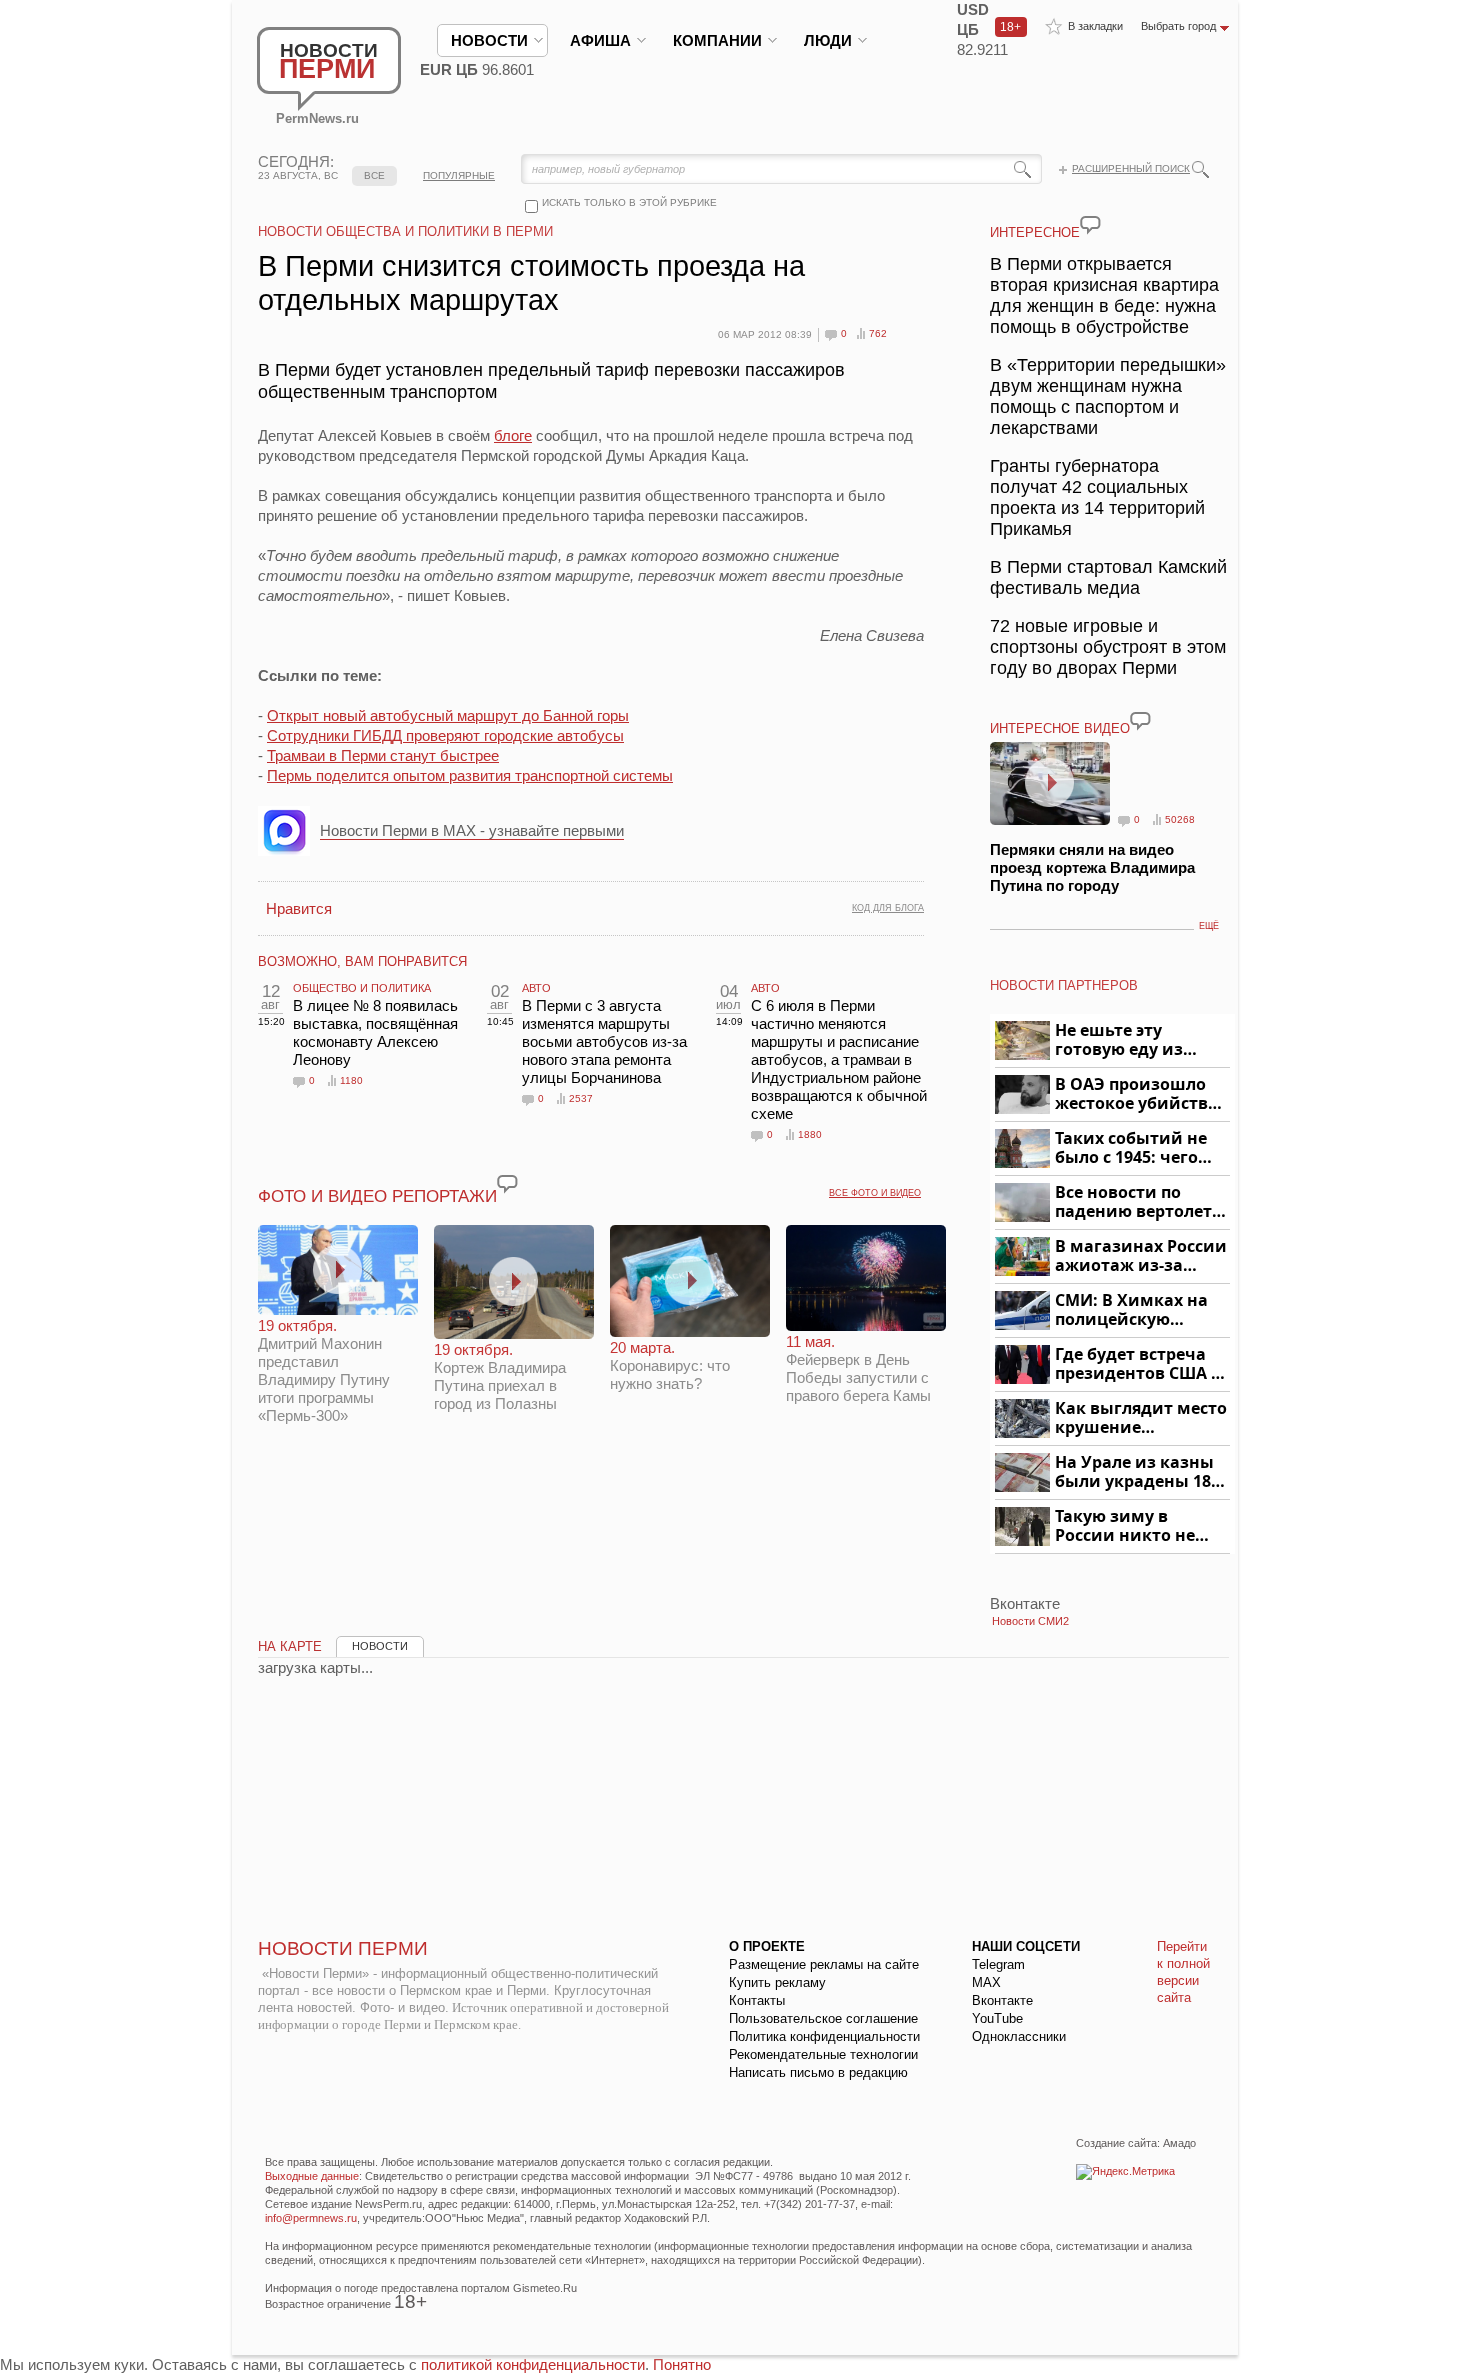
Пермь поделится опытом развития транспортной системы (470, 775)
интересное (1035, 232)
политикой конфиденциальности (533, 2364)
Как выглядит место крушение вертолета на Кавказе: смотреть (1141, 1418)
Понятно (682, 2364)
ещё (1209, 926)
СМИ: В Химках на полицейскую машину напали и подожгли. (1132, 1310)
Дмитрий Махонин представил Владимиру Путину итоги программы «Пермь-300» (324, 1370)
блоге (513, 435)
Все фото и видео (875, 1193)
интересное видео (1060, 728)
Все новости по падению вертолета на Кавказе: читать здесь (1138, 1202)
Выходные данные (312, 2176)
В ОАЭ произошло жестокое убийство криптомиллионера (1139, 1094)
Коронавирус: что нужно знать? (670, 1365)
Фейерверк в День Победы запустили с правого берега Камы (858, 1368)
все (374, 175)
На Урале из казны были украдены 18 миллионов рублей (1136, 1472)
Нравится (299, 908)
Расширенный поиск (1131, 168)
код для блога (888, 908)
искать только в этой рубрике (629, 202)
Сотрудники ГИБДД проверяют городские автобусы (445, 735)
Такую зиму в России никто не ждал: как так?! (1125, 1526)
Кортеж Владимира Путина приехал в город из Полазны (500, 1376)
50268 (1180, 819)
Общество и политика (362, 988)
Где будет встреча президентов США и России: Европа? (1139, 1364)
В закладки (1095, 26)
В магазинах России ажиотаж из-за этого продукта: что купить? (1141, 1256)
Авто (536, 988)
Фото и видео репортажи (377, 1196)
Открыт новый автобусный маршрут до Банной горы (448, 715)
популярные (459, 175)
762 (878, 333)
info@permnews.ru (311, 2218)
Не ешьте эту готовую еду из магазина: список (1130, 1040)
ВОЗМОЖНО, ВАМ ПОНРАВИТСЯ (362, 961)
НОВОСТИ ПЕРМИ (343, 1948)
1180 (351, 1080)
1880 (810, 1134)
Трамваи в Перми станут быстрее (383, 755)
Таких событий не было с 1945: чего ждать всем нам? (1131, 1148)
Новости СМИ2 (1030, 1621)
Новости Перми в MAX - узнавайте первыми (472, 830)
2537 (581, 1098)
